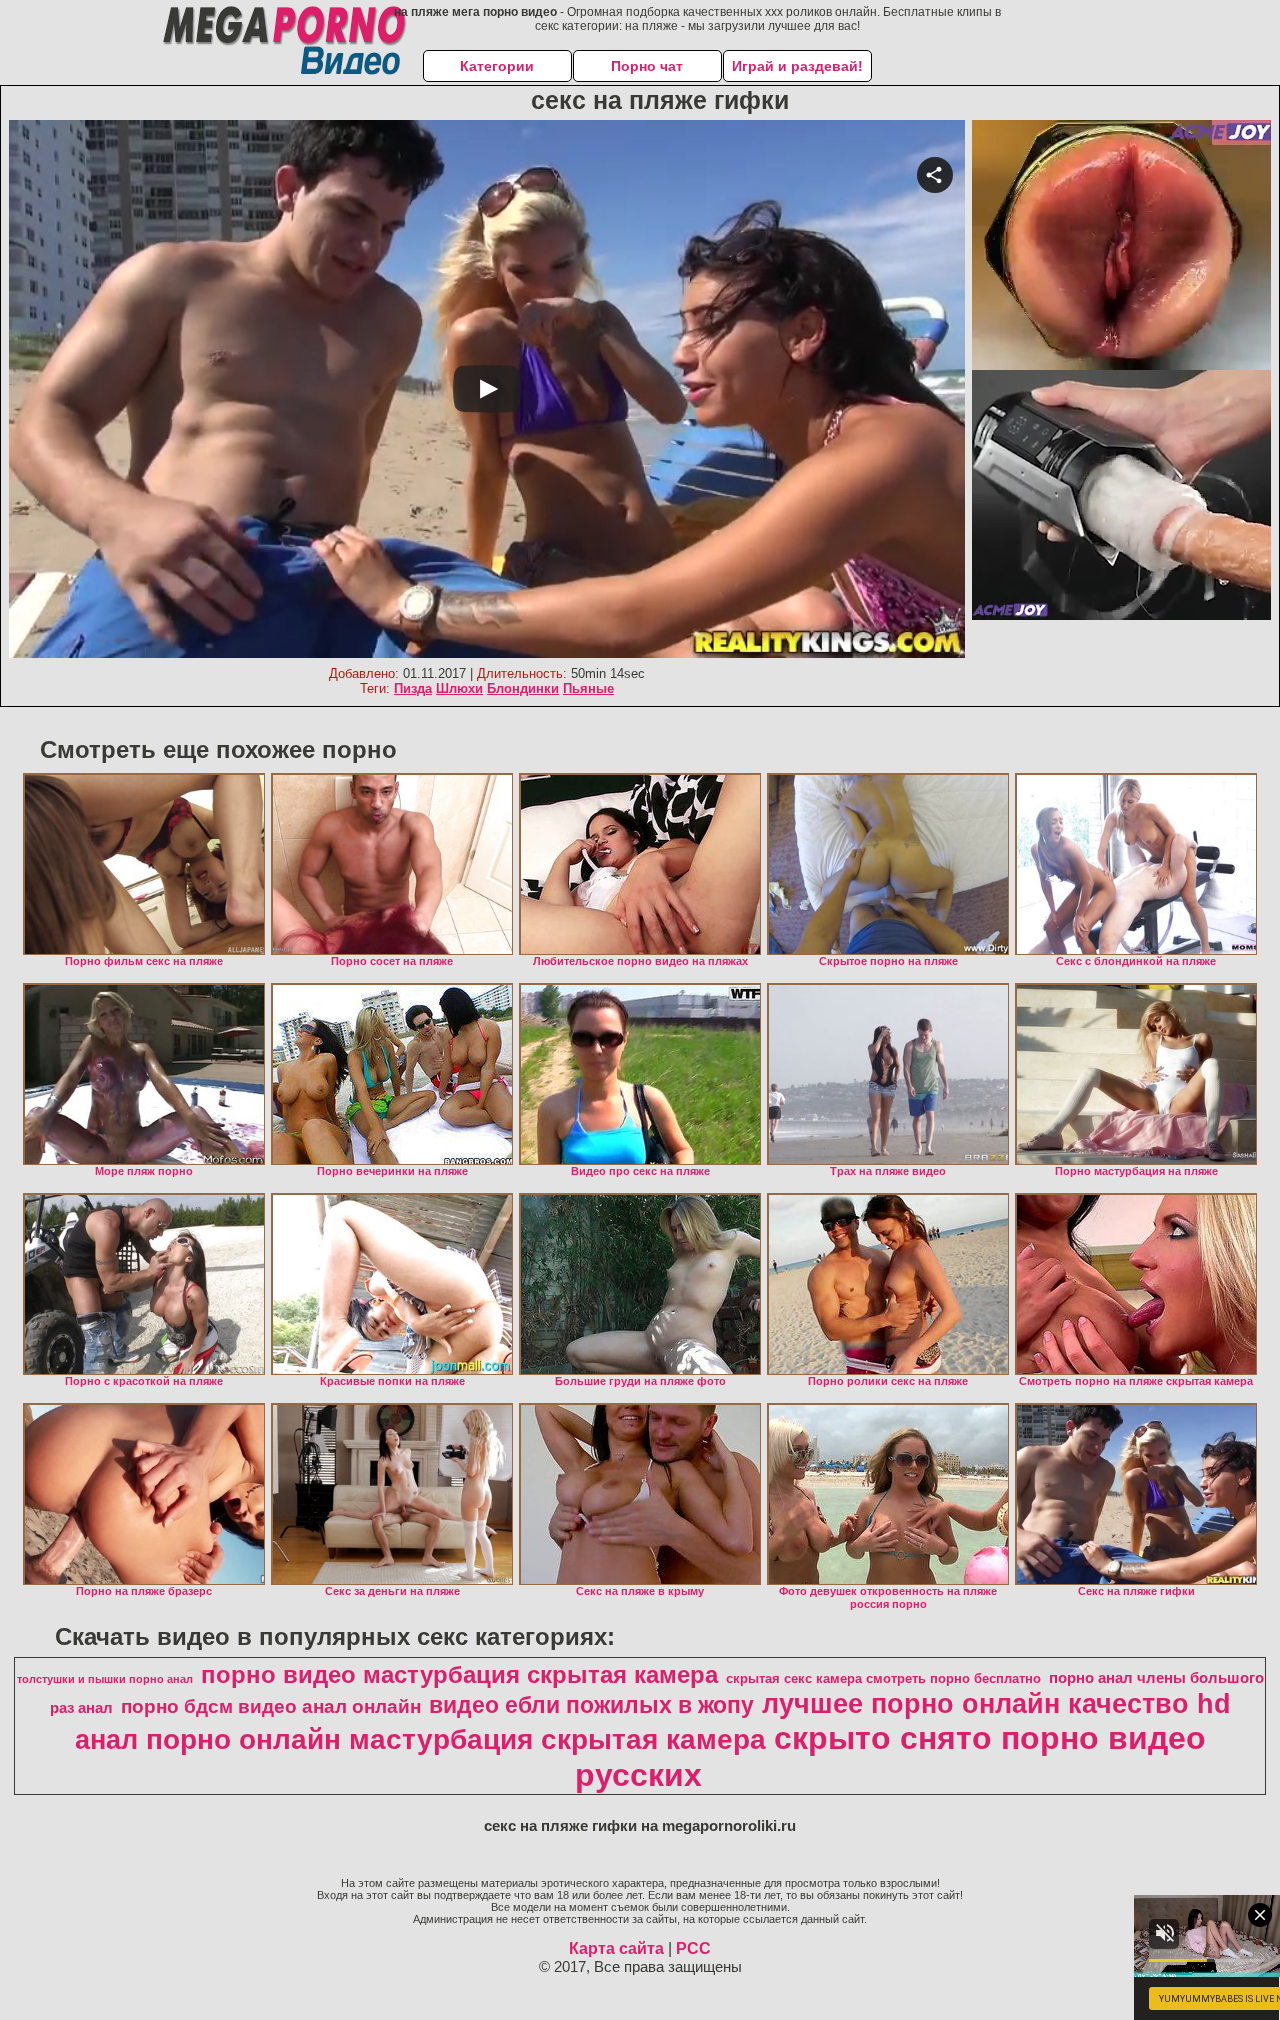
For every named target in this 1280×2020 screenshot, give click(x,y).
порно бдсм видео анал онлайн (271, 1706)
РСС (693, 1948)
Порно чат (647, 66)
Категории (497, 66)
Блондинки (523, 688)
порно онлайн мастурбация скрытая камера (456, 1739)
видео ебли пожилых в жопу (591, 1705)
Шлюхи (459, 688)
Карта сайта (616, 1948)
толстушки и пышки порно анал (105, 1679)
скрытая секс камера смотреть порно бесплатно (883, 1678)
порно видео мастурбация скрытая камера (459, 1674)
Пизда (413, 688)
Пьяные (588, 688)
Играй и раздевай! (797, 66)
